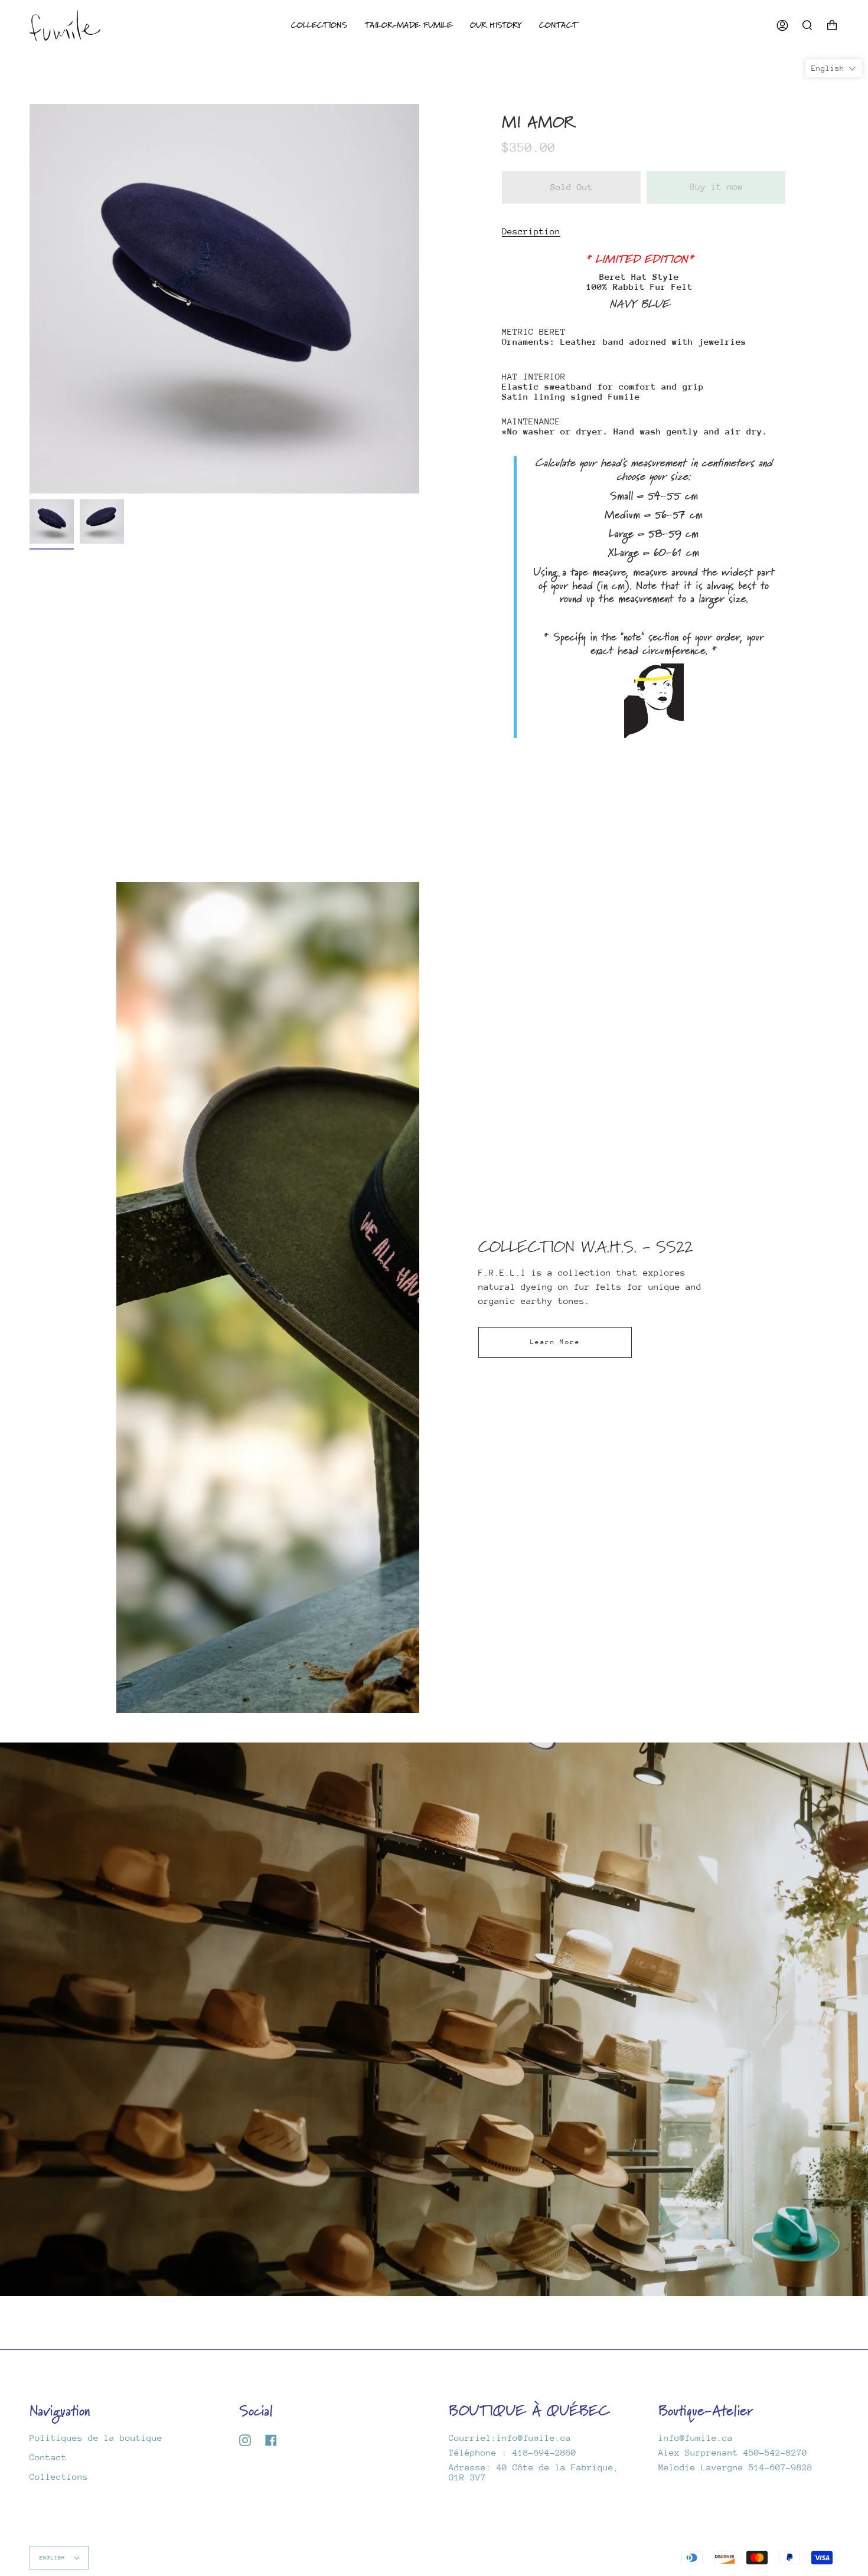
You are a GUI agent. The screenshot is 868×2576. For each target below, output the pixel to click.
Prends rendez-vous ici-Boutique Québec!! (434, 2019)
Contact (48, 2457)
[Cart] (832, 25)
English (54, 2557)
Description (531, 231)
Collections (59, 2477)
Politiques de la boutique (96, 2438)
